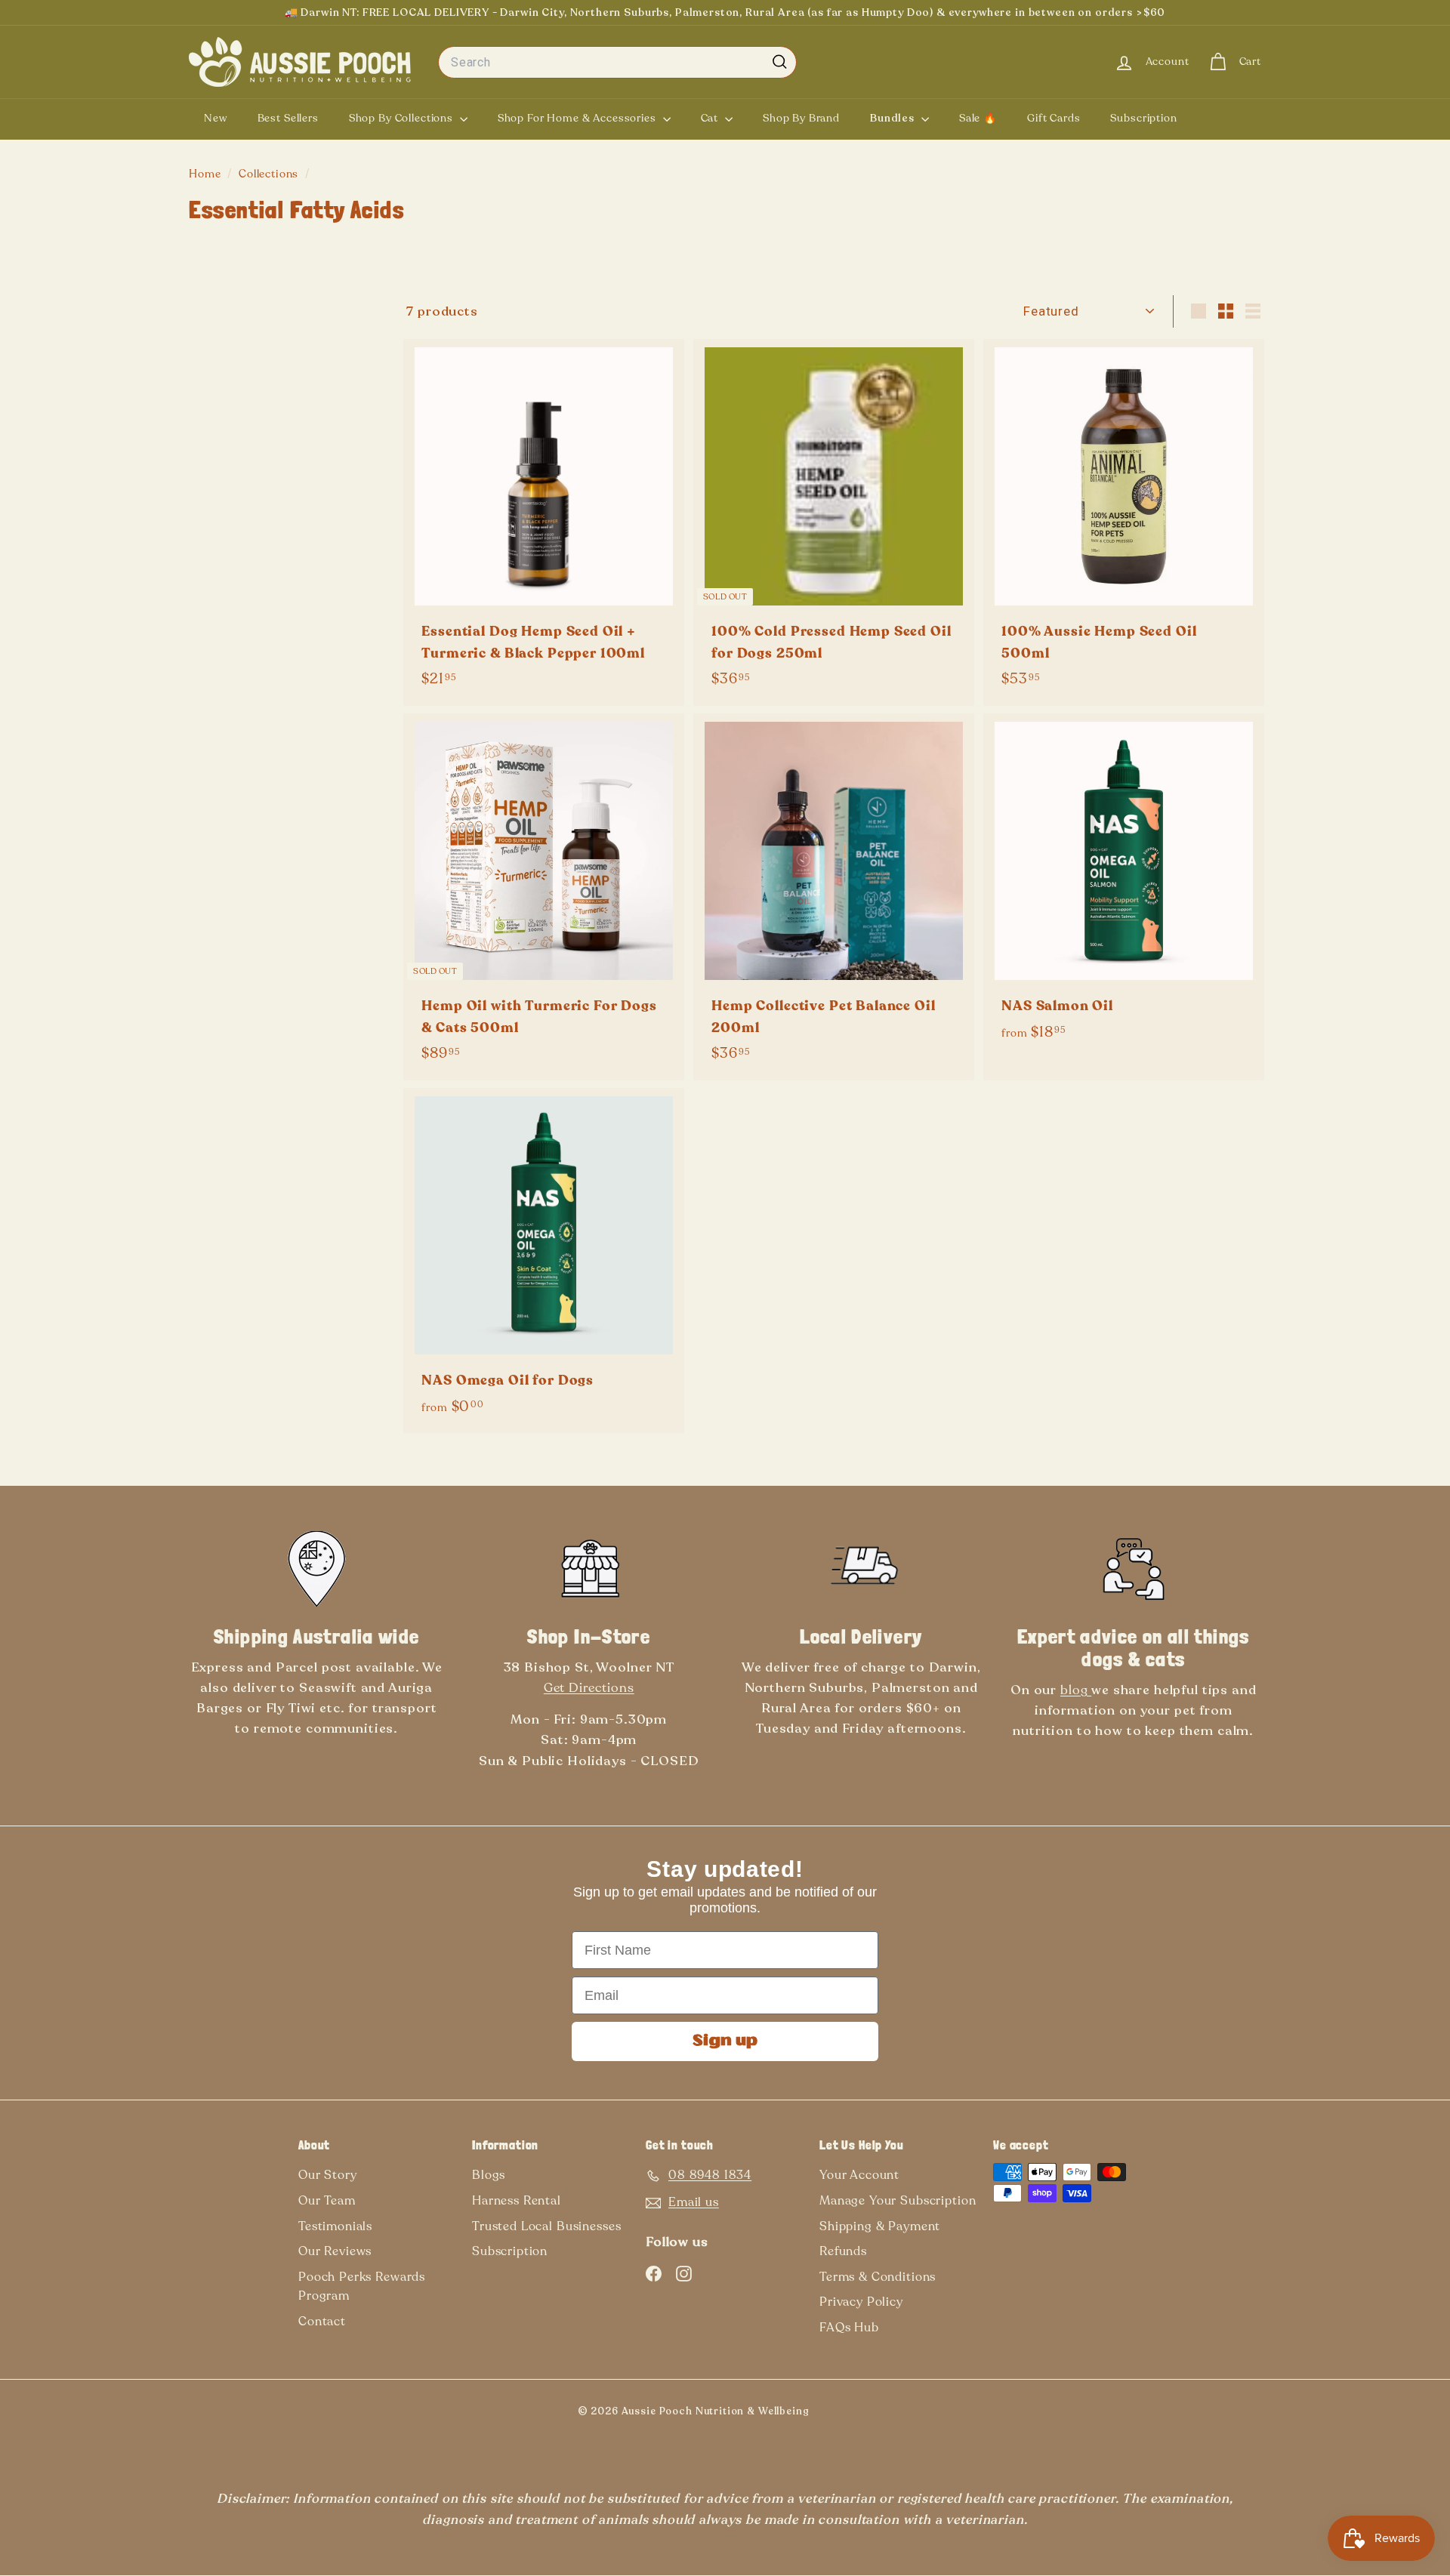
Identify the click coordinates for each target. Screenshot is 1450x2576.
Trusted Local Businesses (546, 2226)
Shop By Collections (403, 118)
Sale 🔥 (978, 118)
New (216, 118)
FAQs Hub (849, 2328)
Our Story (328, 2175)
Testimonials (335, 2226)
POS (833, 2414)
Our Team (327, 2201)
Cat (711, 118)
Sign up (725, 2041)
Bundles (894, 118)
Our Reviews (335, 2251)
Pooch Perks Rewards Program (362, 2287)
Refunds (843, 2251)
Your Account (859, 2175)
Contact (322, 2322)
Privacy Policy (861, 2302)
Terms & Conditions (878, 2277)
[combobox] (617, 63)
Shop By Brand (801, 118)
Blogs (489, 2175)
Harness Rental (517, 2201)
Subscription (1143, 118)
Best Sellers (288, 118)
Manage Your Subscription (898, 2201)
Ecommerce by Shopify (858, 2414)
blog (1076, 1690)
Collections (270, 174)
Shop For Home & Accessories (578, 118)
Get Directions (589, 1688)
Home (206, 174)
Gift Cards (1054, 118)
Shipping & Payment (880, 2226)
